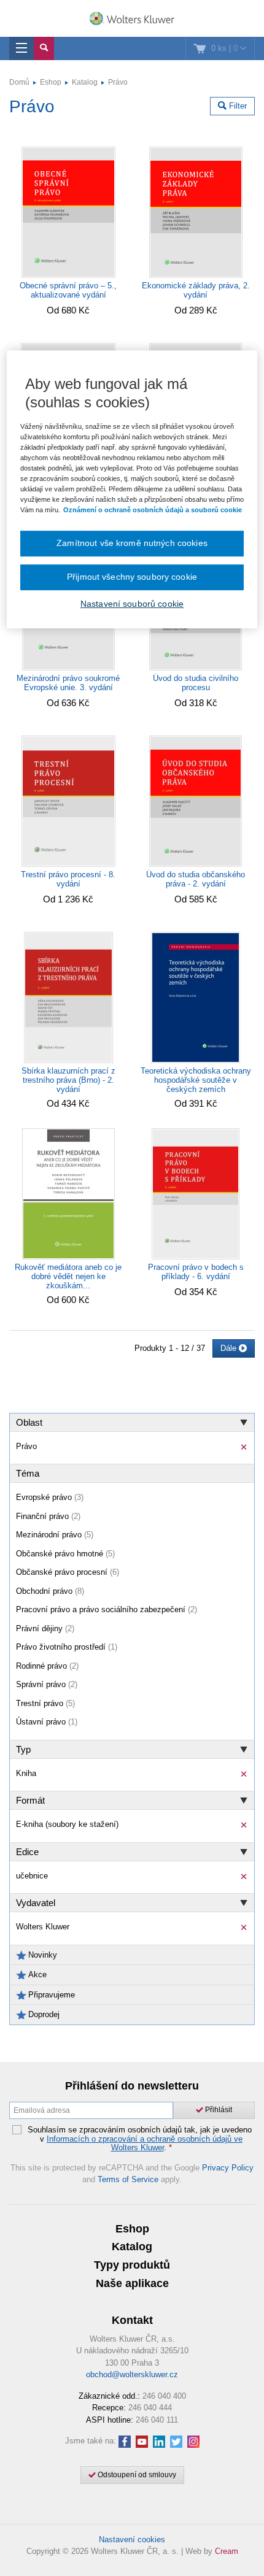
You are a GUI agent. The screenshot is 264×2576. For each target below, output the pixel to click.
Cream (227, 2551)
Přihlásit (218, 2110)
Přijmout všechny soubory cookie (132, 577)
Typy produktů (132, 2265)
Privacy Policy (228, 2168)
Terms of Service (128, 2179)
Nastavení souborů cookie (132, 604)
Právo (118, 82)
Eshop (51, 82)
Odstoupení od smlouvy (136, 2475)
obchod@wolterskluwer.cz (132, 2374)
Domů (19, 82)
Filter (237, 106)
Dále (230, 1348)
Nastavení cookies (132, 2539)
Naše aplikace (132, 2283)
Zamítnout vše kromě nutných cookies (132, 544)
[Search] (44, 48)
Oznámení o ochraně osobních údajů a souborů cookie (153, 510)
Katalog (85, 82)
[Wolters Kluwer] (132, 20)
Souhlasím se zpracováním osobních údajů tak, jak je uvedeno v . (140, 2139)
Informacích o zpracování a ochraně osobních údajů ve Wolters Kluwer (145, 2143)
